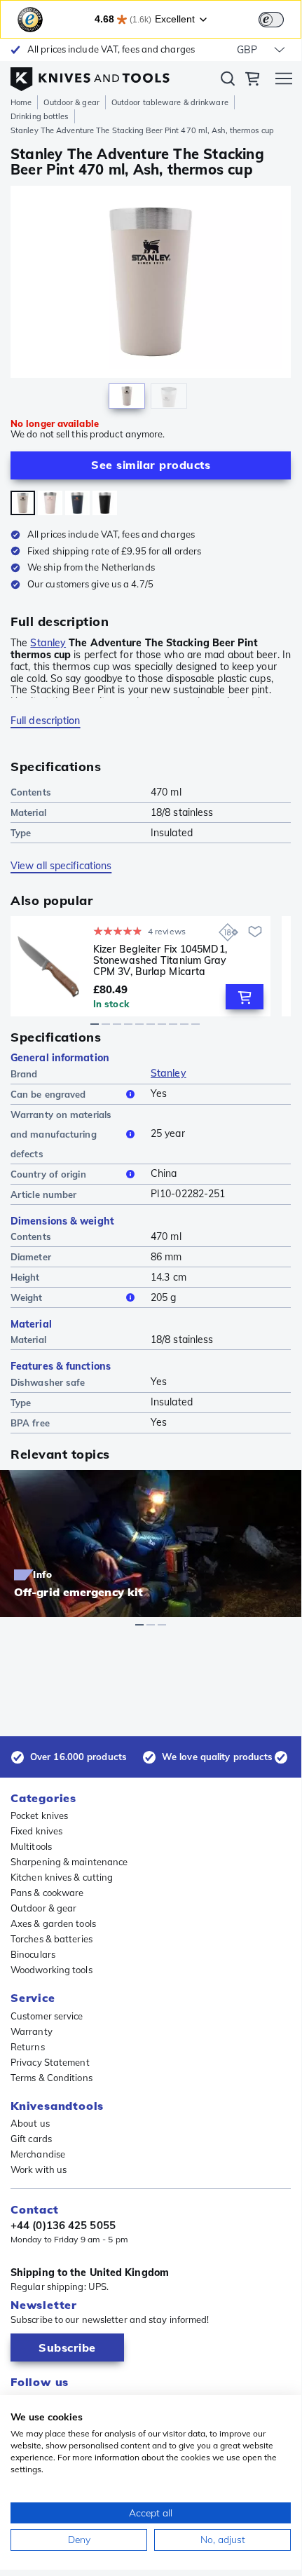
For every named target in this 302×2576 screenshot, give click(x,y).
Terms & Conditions (52, 2078)
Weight (27, 1297)
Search (228, 81)
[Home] (90, 76)
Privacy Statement (50, 2062)
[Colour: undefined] (23, 503)
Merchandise (38, 2154)
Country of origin (48, 1174)
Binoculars (33, 1954)
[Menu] (284, 81)
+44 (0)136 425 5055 (63, 2226)
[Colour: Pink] (50, 503)
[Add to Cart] (245, 997)
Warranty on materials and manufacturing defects (61, 1134)
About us (30, 2123)
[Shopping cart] (252, 81)
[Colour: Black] (105, 503)
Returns (28, 2047)
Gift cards (31, 2139)
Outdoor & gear (71, 102)
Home (21, 102)
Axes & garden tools (53, 1923)
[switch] (271, 20)
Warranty (32, 2031)
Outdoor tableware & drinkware (170, 102)
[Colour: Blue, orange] (77, 503)
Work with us (39, 2169)
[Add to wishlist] (255, 932)
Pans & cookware (47, 1893)
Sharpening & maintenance (69, 1862)
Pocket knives (39, 1815)
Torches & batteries (52, 1939)
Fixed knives (36, 1831)
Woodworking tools (52, 1970)
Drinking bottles (40, 116)
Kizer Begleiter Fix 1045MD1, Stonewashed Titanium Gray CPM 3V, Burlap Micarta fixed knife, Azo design (160, 960)
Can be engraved (48, 1094)
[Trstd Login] (280, 18)
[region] (151, 301)
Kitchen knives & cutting (62, 1877)
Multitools (31, 1846)
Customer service (47, 2016)
